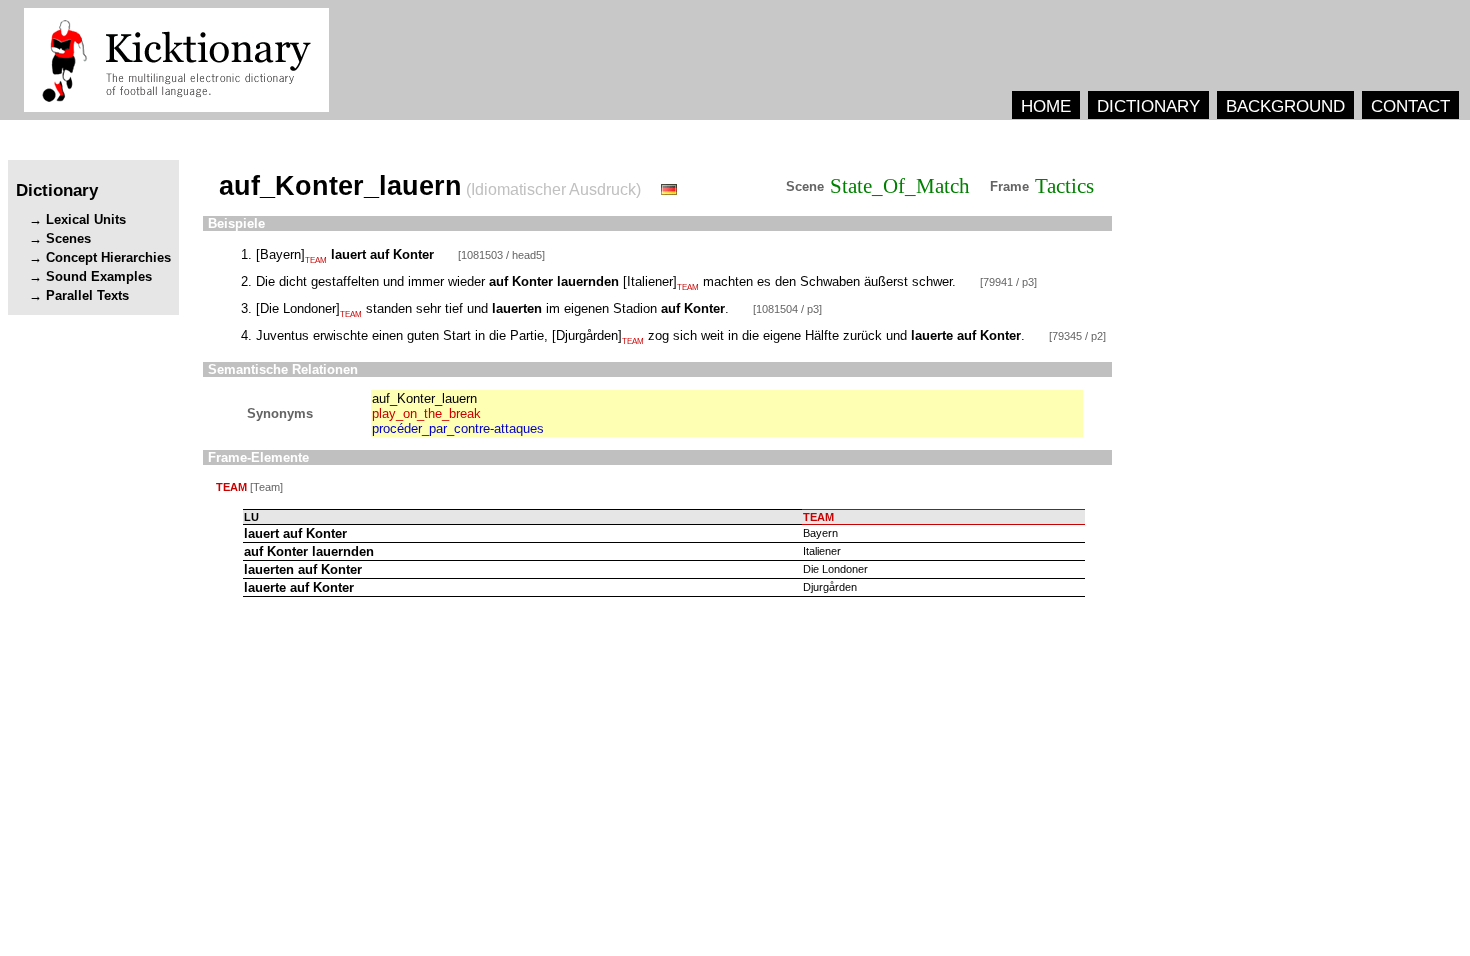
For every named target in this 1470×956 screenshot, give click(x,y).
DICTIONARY (1148, 106)
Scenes (68, 238)
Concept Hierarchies (108, 257)
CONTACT (1410, 106)
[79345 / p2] (1077, 336)
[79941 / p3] (1008, 282)
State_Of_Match (900, 186)
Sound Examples (99, 276)
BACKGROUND (1285, 106)
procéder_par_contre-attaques (458, 428)
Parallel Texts (87, 295)
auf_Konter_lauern (424, 398)
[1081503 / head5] (501, 255)
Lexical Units (86, 219)
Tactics (1064, 186)
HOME (1046, 106)
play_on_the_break (426, 413)
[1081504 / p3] (787, 309)
